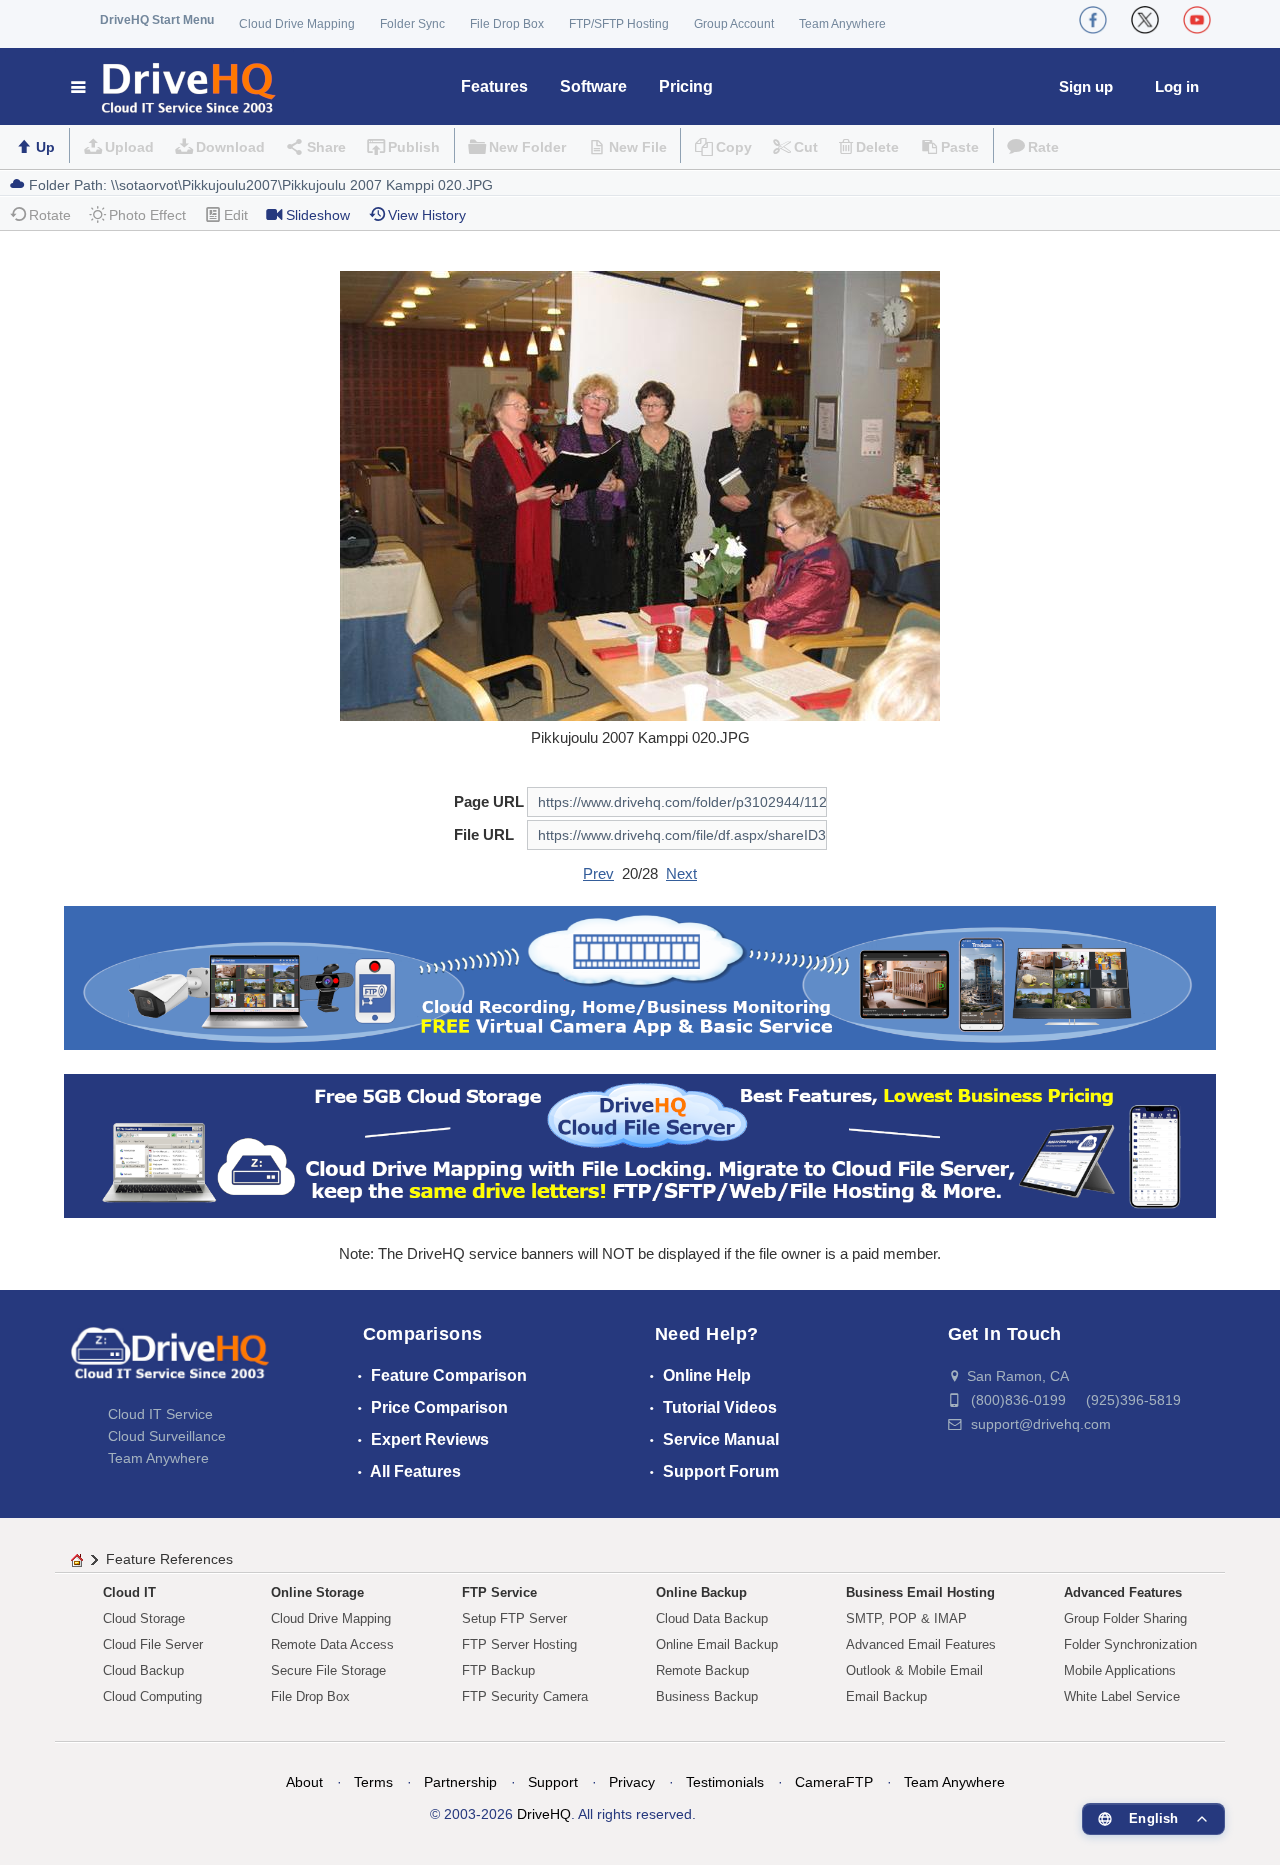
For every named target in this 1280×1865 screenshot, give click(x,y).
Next (681, 873)
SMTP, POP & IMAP (906, 1618)
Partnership (460, 1782)
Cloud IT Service (160, 1414)
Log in (1177, 86)
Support (553, 1782)
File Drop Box (507, 24)
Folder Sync (412, 24)
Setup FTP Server (514, 1618)
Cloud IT (129, 1592)
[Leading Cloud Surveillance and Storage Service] (640, 976)
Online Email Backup (717, 1644)
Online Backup (701, 1592)
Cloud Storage (144, 1618)
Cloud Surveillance (167, 1436)
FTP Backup (498, 1670)
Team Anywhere (842, 24)
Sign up (1086, 86)
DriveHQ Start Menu (157, 20)
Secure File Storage (328, 1670)
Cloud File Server (153, 1644)
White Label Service (1122, 1696)
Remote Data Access (332, 1644)
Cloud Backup (143, 1670)
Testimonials (725, 1782)
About (304, 1782)
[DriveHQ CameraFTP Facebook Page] (1093, 20)
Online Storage (317, 1592)
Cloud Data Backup (712, 1618)
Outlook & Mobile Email (914, 1670)
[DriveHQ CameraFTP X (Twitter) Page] (1145, 20)
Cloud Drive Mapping (297, 24)
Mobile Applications (1120, 1670)
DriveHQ (544, 1814)
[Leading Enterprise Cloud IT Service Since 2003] (640, 1144)
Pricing (686, 86)
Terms (373, 1782)
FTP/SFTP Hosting (619, 24)
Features (494, 86)
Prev (598, 873)
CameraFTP (834, 1782)
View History (427, 215)
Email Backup (886, 1696)
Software (593, 86)
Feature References (169, 1559)
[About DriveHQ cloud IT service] (170, 1363)
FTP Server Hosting (519, 1644)
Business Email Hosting (920, 1592)
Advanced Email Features (921, 1644)
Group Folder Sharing (1125, 1618)
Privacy (632, 1782)
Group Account (734, 24)
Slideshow (318, 215)
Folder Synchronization (1130, 1644)
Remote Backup (702, 1670)
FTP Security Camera (525, 1696)
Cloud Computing (152, 1696)
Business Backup (707, 1696)
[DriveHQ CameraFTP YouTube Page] (1197, 20)
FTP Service (499, 1592)
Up (45, 147)
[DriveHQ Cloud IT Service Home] (174, 86)
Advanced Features (1123, 1592)
